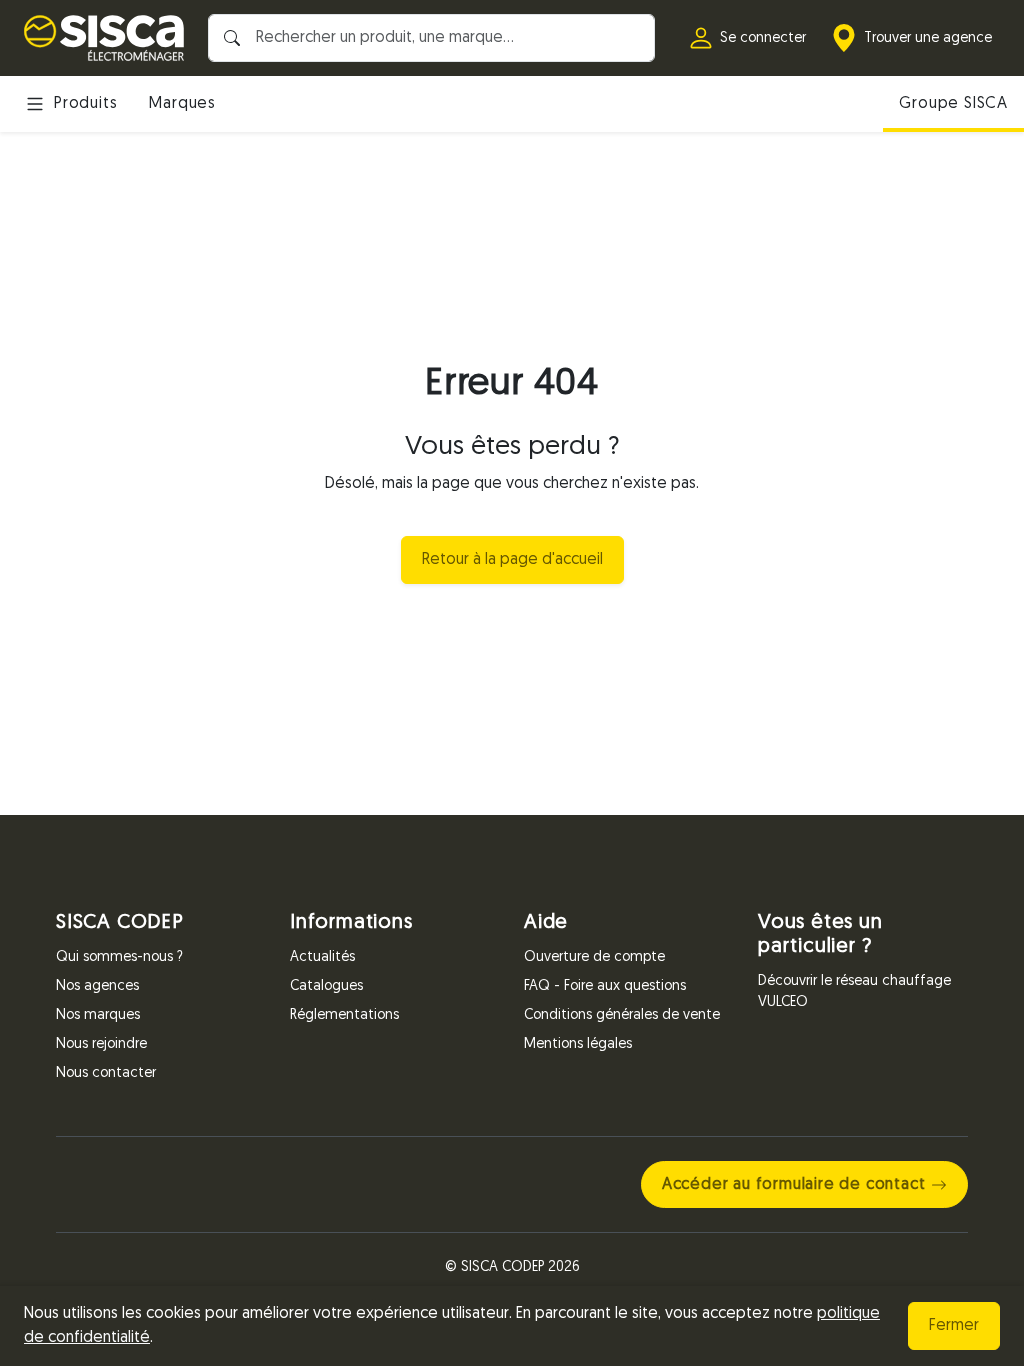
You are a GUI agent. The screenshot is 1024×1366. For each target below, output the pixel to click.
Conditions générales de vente (622, 1015)
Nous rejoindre (101, 1044)
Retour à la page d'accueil (512, 560)
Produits (85, 104)
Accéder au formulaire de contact (794, 1185)
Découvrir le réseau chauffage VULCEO (854, 992)
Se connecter (763, 38)
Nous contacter (106, 1073)
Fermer (954, 1326)
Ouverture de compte (594, 957)
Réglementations (344, 1015)
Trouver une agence (928, 38)
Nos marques (98, 1015)
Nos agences (97, 986)
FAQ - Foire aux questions (605, 986)
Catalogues (326, 986)
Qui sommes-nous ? (119, 957)
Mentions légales (578, 1044)
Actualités (322, 957)
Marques (182, 104)
